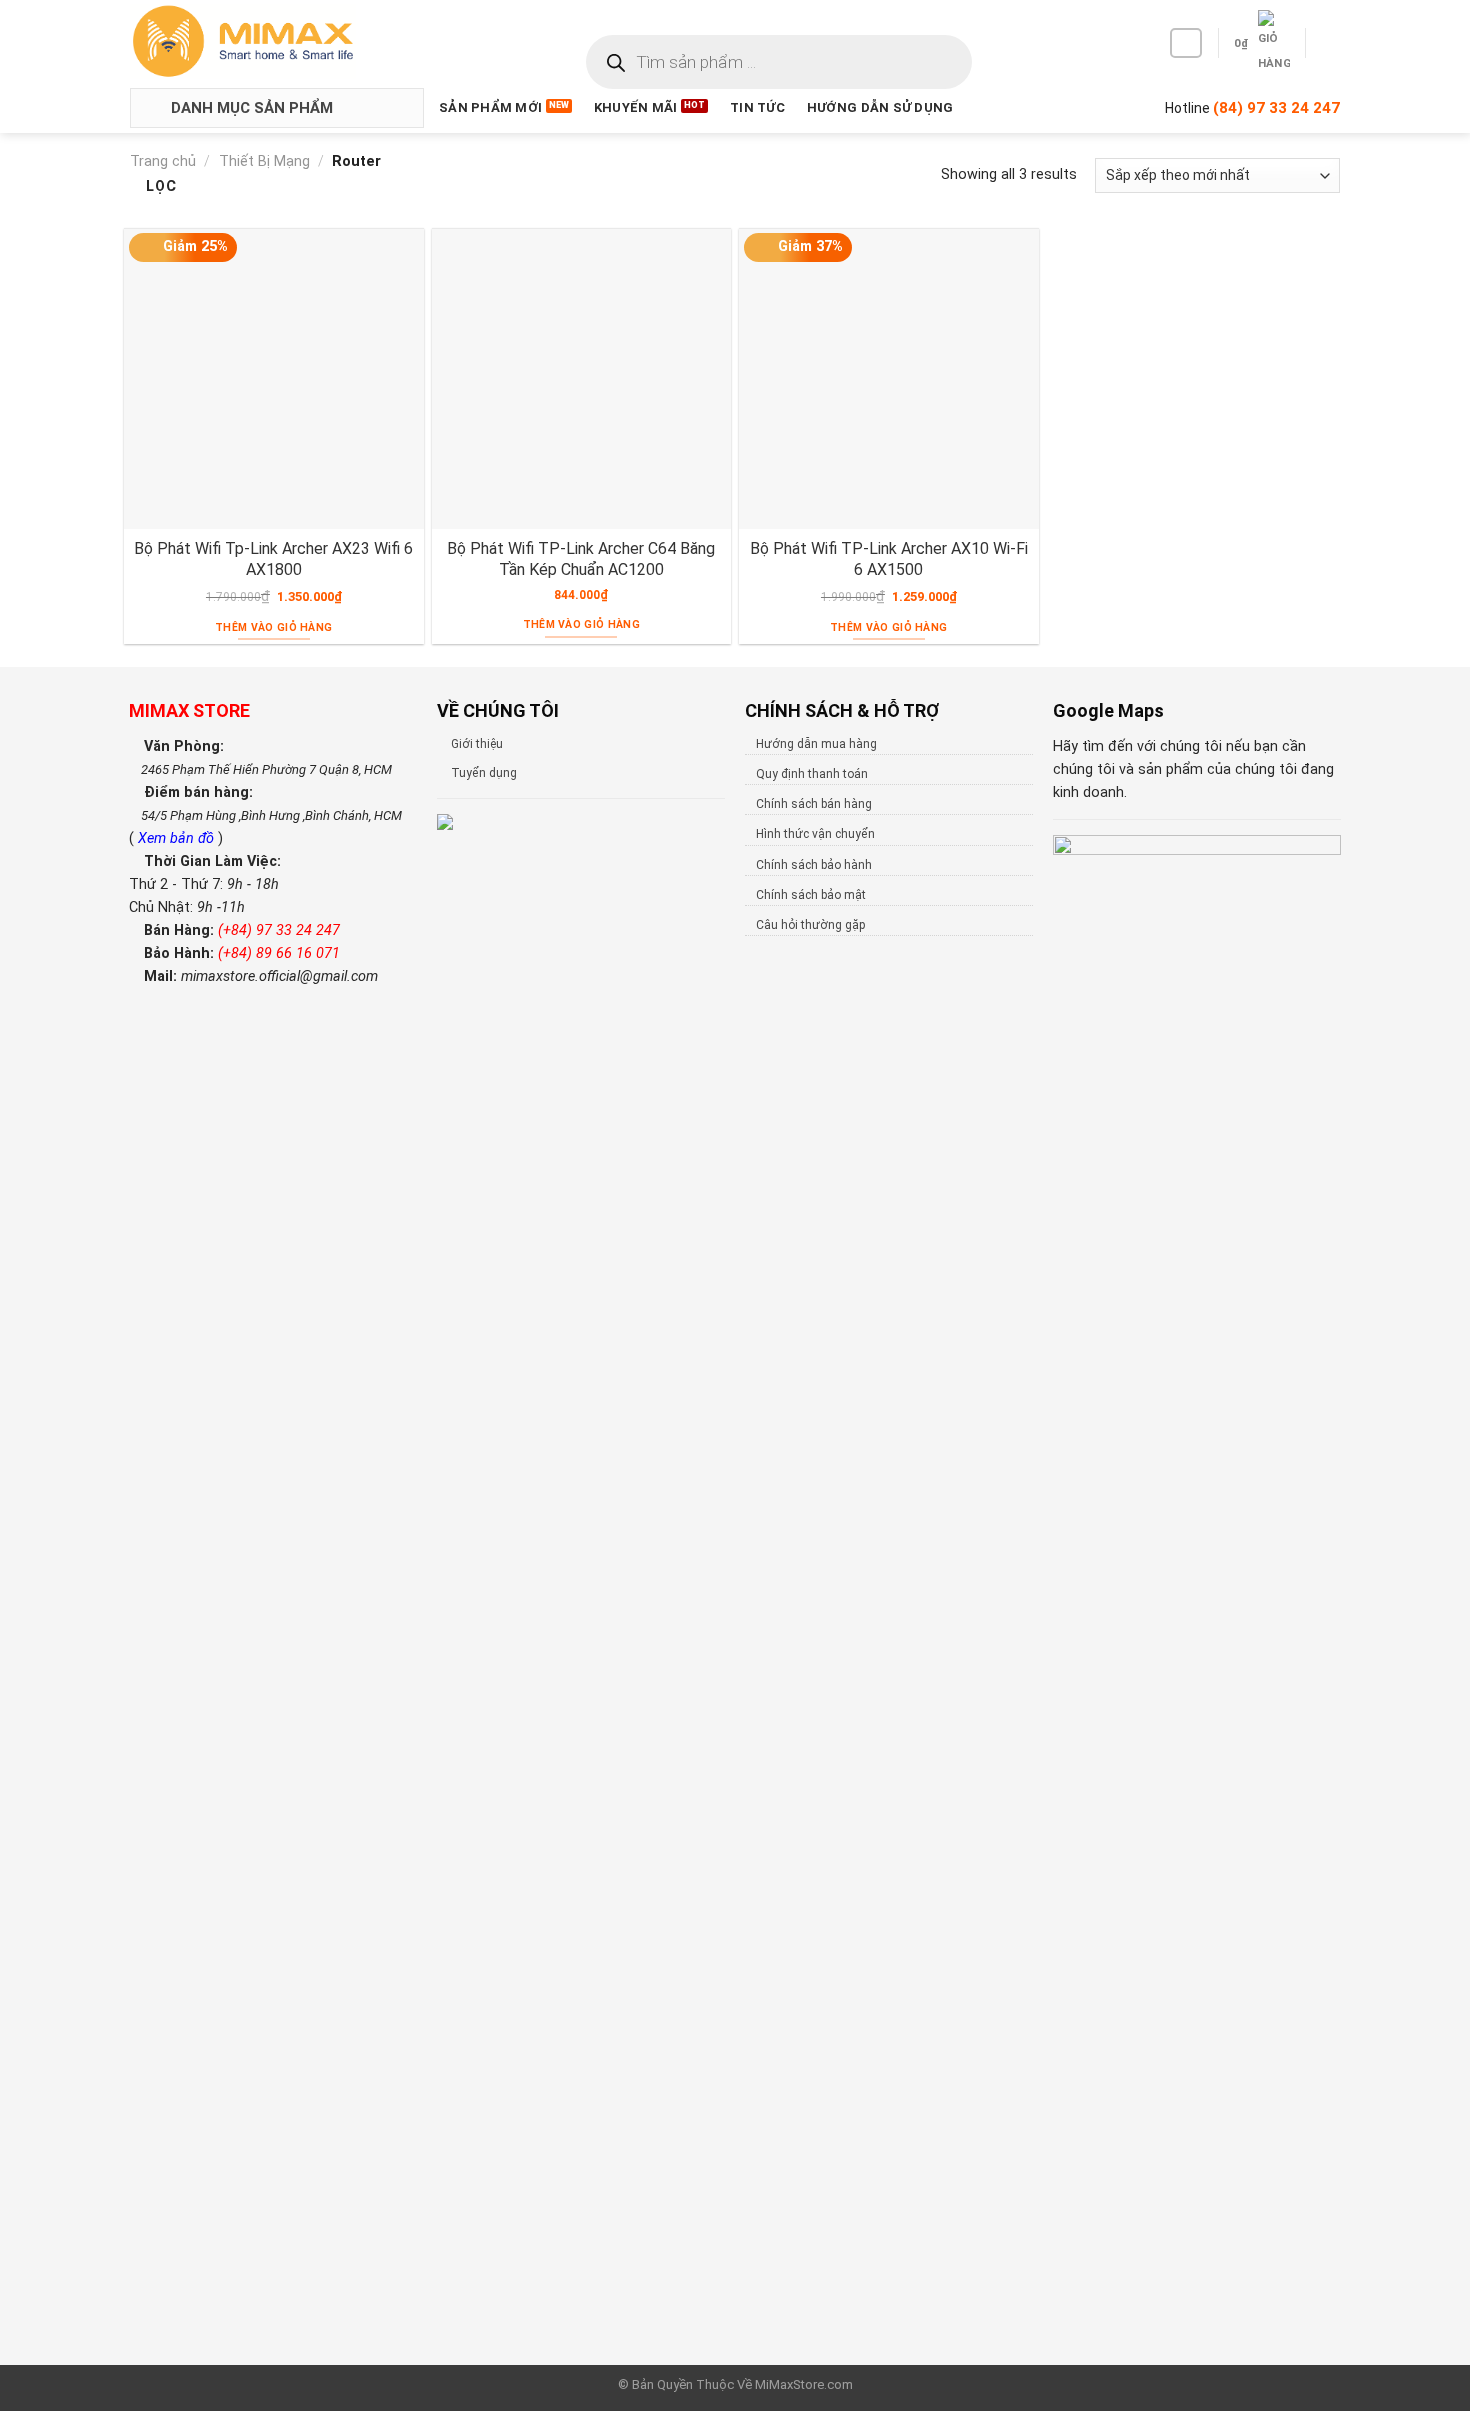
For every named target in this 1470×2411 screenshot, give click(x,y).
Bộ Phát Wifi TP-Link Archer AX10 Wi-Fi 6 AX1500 (889, 559)
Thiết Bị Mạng (264, 161)
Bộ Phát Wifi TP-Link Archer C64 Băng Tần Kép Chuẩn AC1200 (581, 559)
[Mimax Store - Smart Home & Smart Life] (276, 41)
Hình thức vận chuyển (815, 834)
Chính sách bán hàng (814, 804)
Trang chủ (163, 161)
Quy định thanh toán (812, 774)
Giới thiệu (477, 744)
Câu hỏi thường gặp (810, 925)
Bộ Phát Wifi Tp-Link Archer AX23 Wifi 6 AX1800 (273, 559)
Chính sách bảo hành (814, 865)
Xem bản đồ (178, 838)
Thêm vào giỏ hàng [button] (273, 627)
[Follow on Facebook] (1186, 43)
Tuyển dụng (484, 773)
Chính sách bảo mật (811, 895)
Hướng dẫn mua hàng (816, 744)
